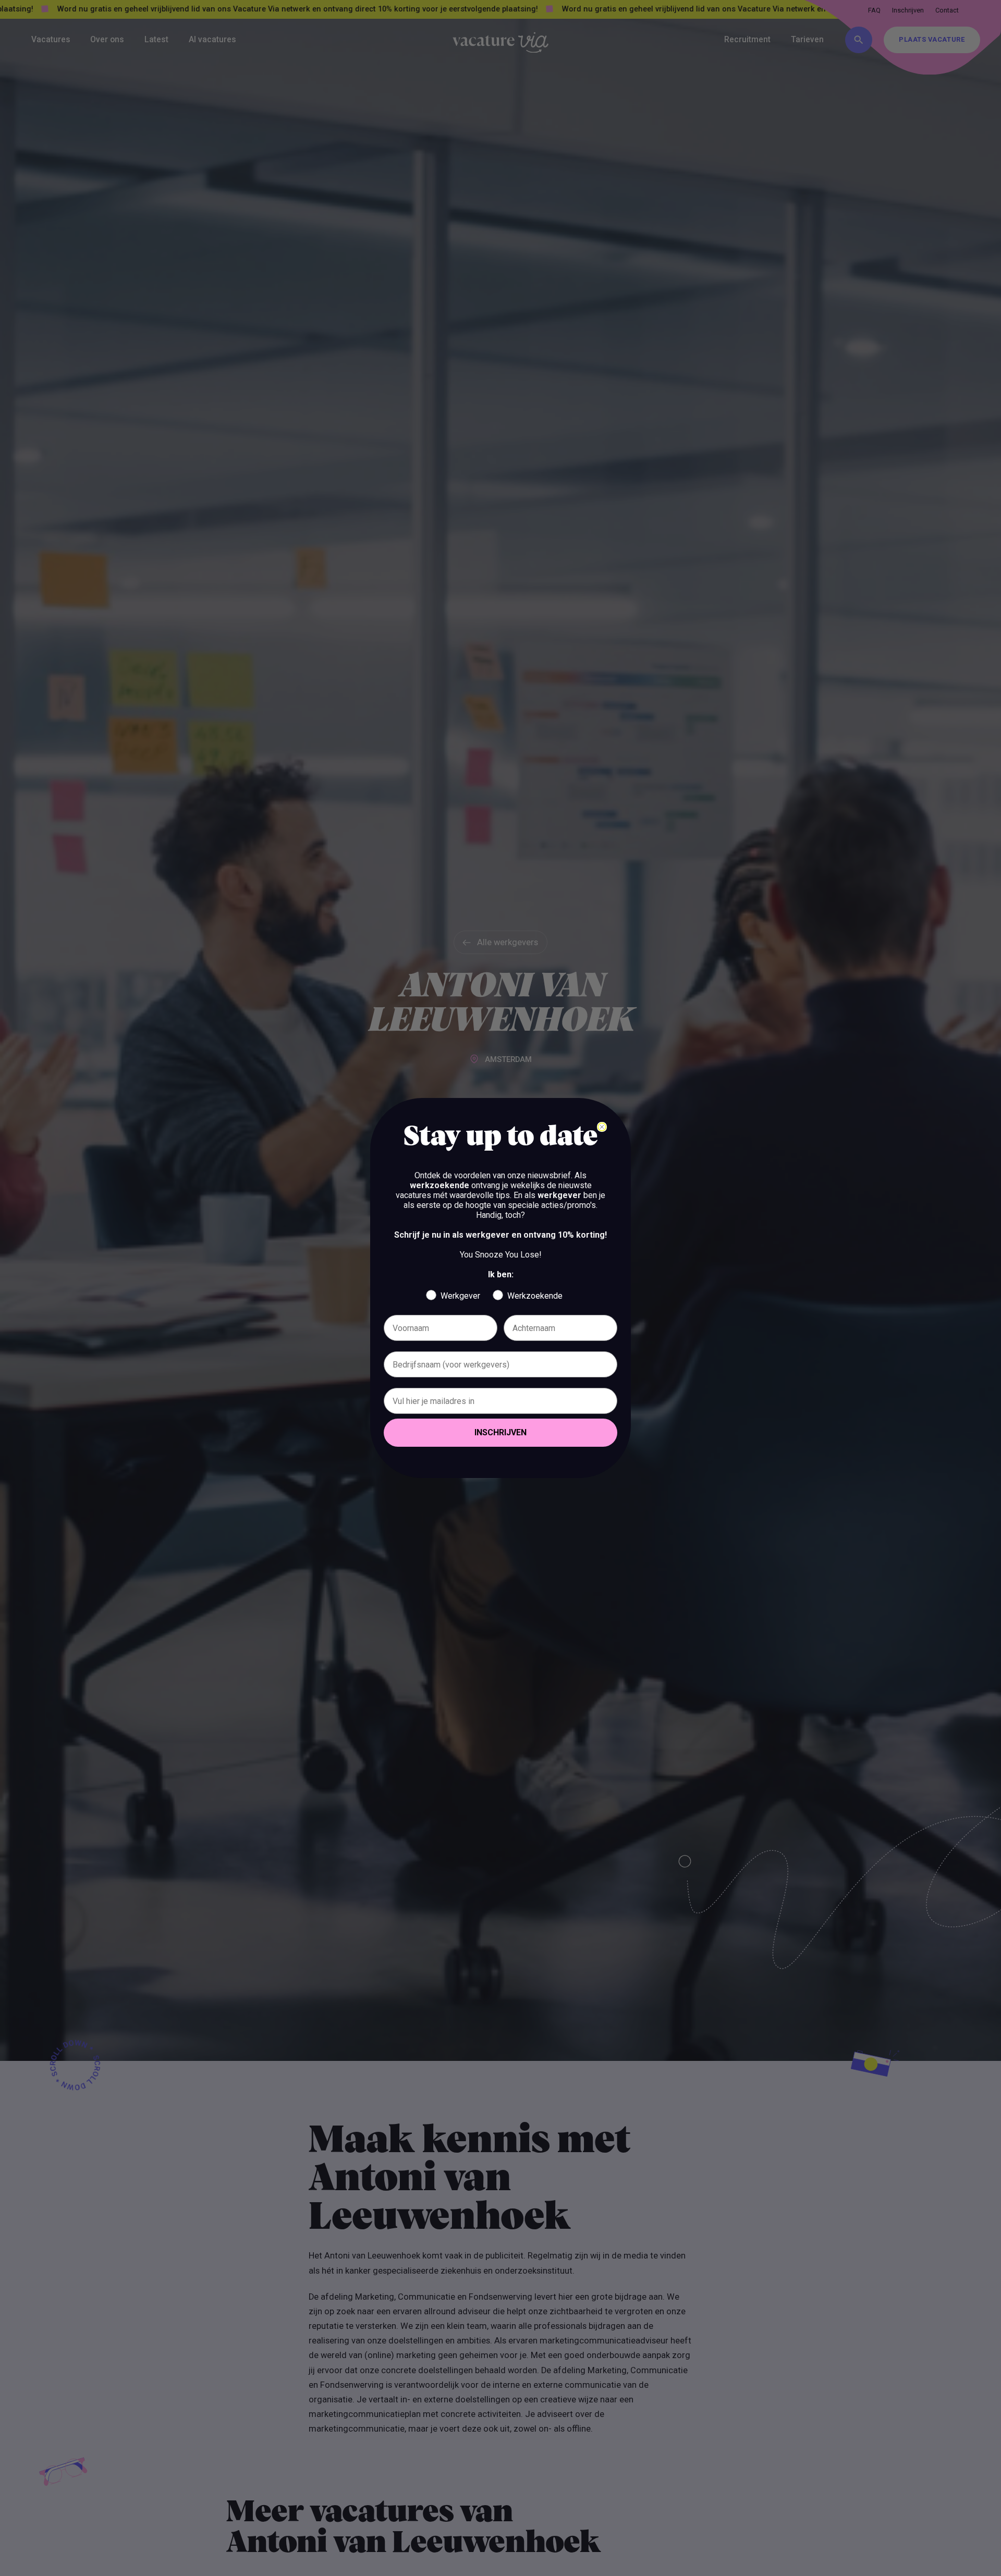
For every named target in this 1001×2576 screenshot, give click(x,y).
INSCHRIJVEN (500, 1432)
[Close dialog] (602, 1127)
